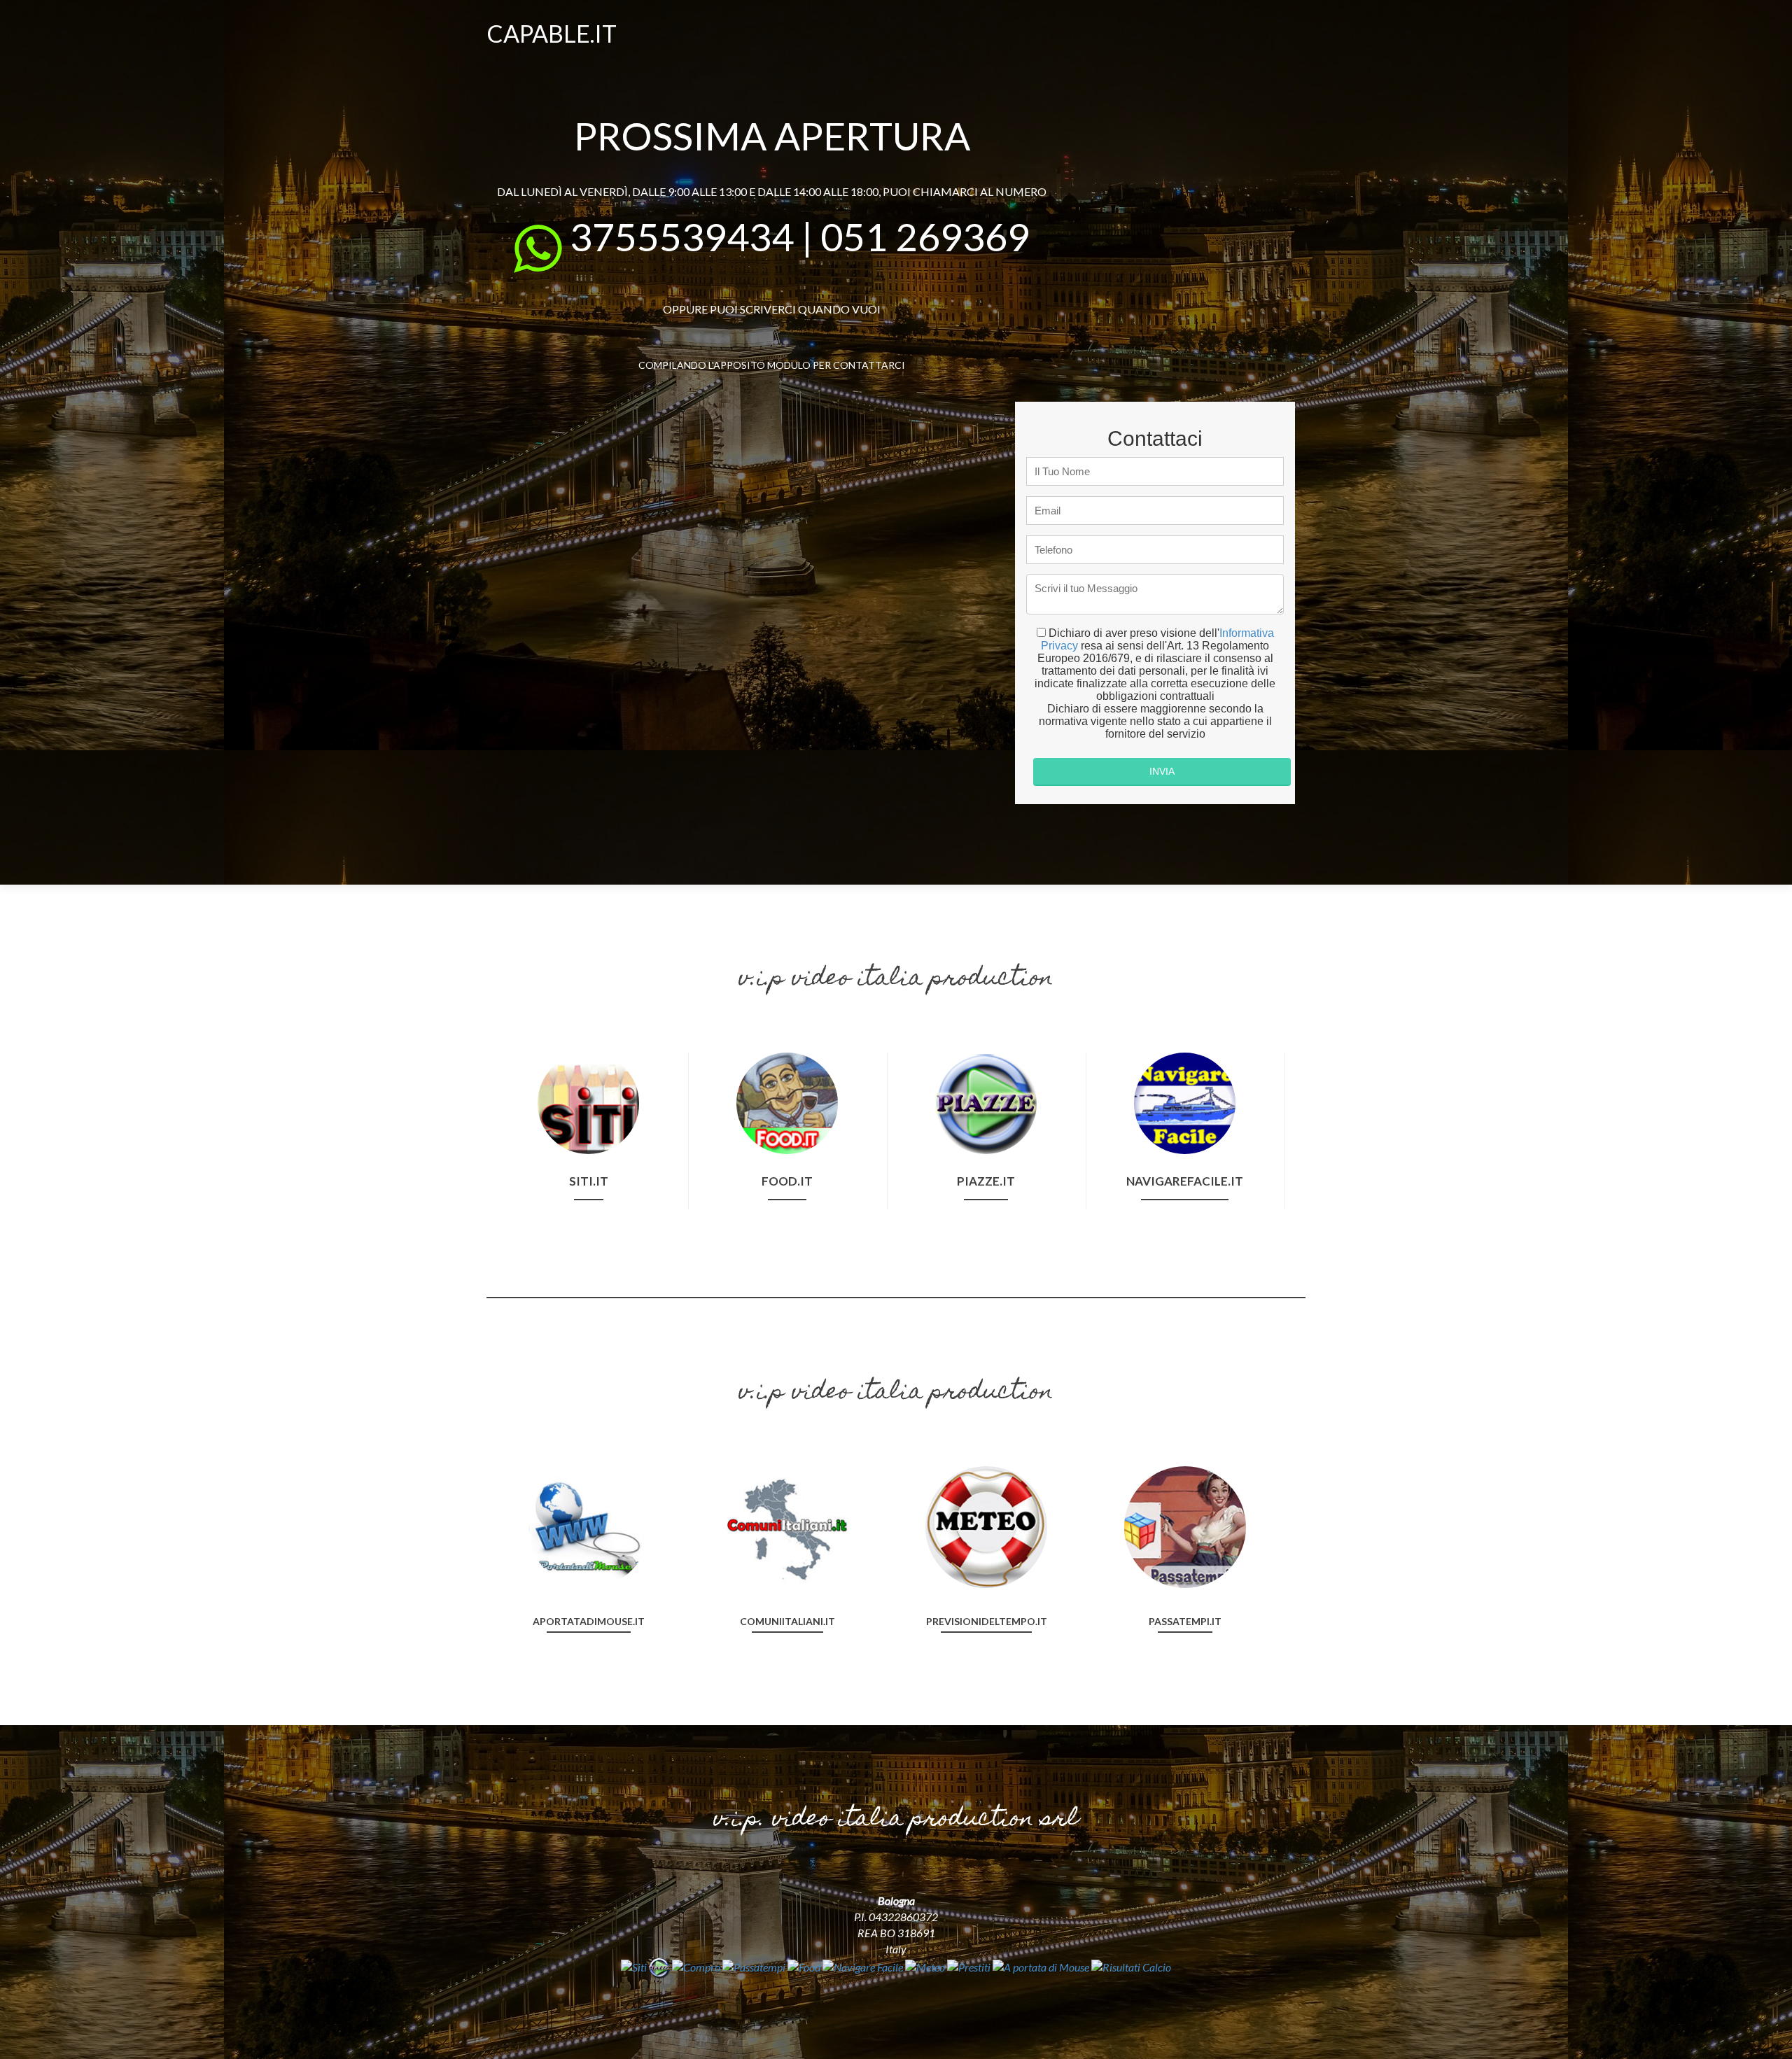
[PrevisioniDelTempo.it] (986, 1525)
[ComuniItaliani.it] (787, 1525)
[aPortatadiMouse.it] (589, 1525)
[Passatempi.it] (1185, 1525)
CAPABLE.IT (552, 33)
